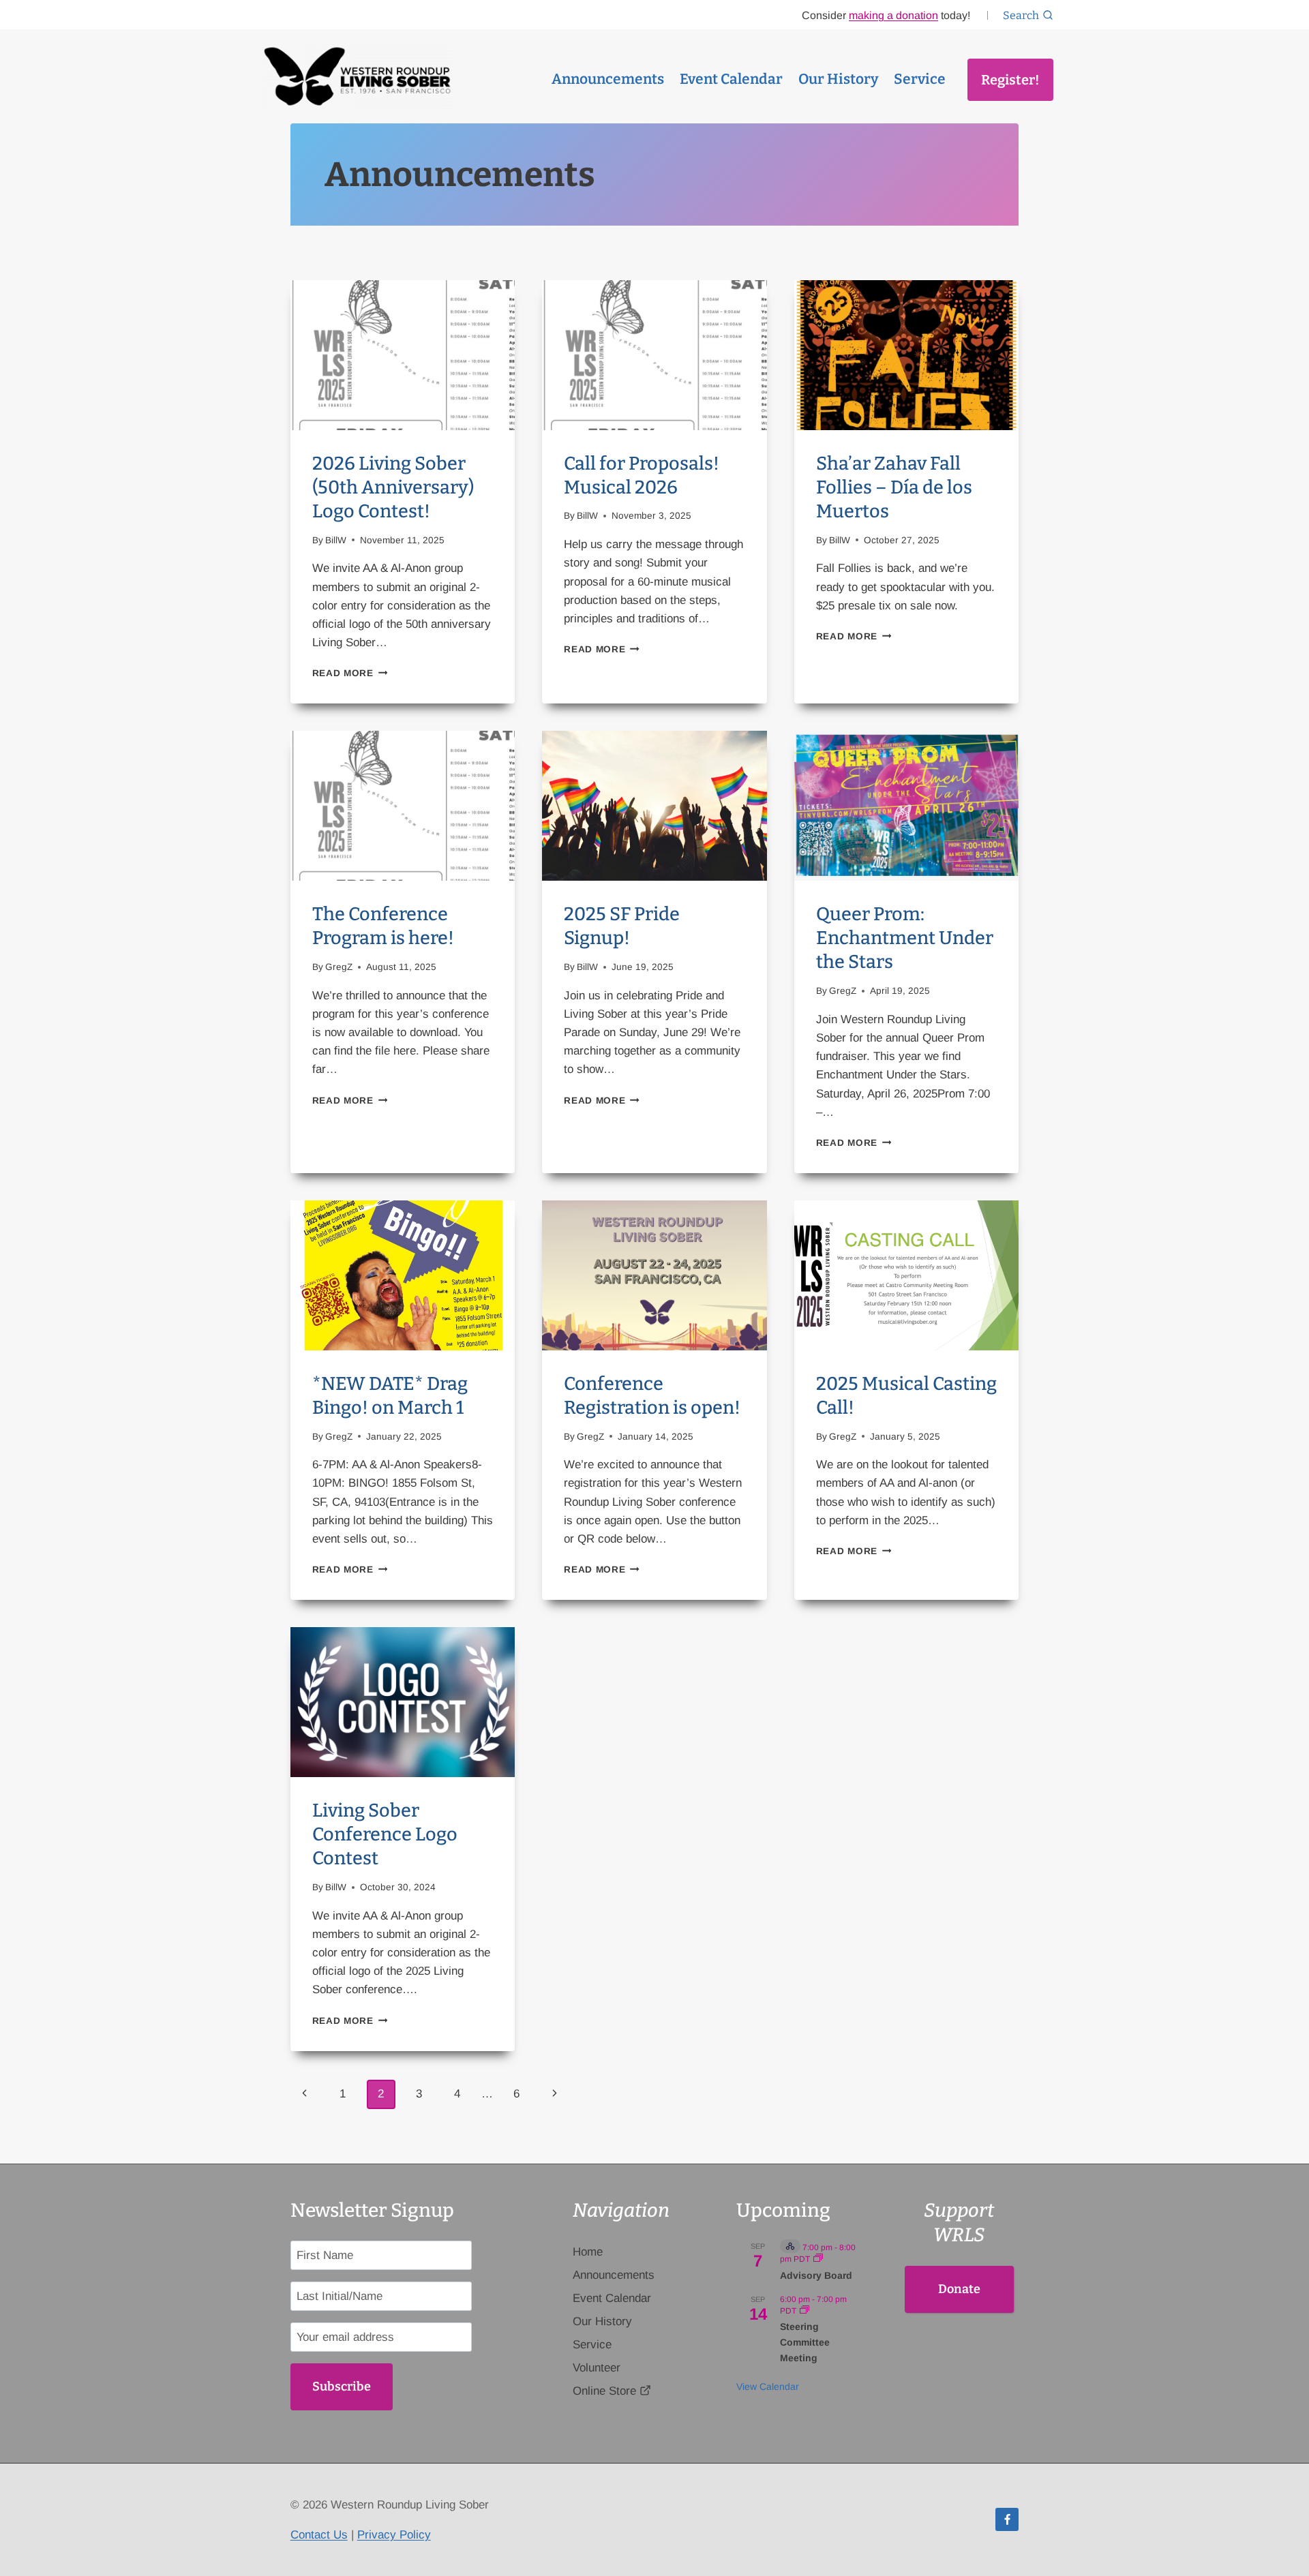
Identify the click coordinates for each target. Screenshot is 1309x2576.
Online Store (604, 2391)
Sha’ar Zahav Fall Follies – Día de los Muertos (894, 487)
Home (588, 2252)
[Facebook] (1007, 2519)
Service (920, 79)
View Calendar (768, 2386)
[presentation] (403, 355)
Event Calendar (731, 79)
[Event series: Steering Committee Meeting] (804, 2311)
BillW (336, 540)
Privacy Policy (394, 2535)
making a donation (893, 15)
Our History (838, 79)
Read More (350, 673)
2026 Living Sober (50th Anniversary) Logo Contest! (393, 487)
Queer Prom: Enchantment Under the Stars (905, 938)
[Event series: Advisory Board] (818, 2259)
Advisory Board (816, 2275)
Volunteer (597, 2368)
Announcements (608, 79)
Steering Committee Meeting (805, 2342)
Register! (1010, 80)
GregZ (339, 967)
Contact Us (319, 2535)
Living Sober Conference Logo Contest (385, 1834)
